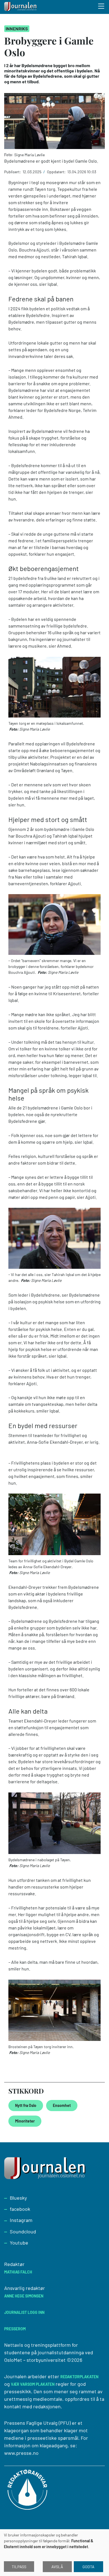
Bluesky (18, 2198)
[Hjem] (21, 7)
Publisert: (13, 172)
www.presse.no (21, 2453)
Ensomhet (62, 2105)
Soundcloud (23, 2231)
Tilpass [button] (19, 2567)
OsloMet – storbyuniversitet (35, 2360)
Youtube (19, 2243)
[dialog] (54, 2553)
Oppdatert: (57, 172)
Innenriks (17, 29)
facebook (20, 2209)
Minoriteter (25, 2121)
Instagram (21, 2220)
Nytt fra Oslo (26, 2105)
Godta (88, 2567)
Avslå (57, 2567)
